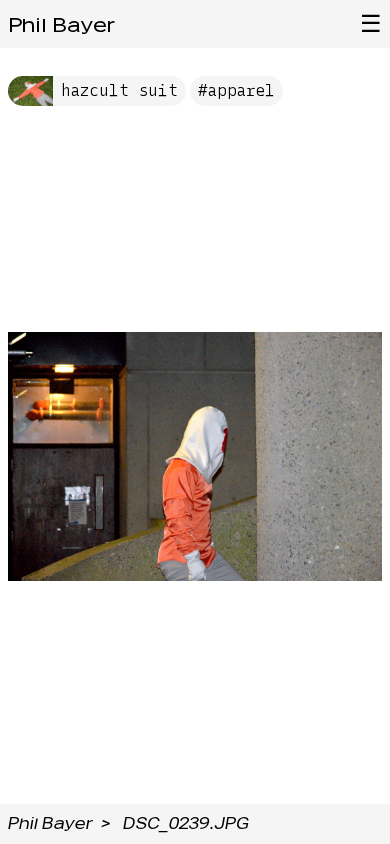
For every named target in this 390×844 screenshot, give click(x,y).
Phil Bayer (61, 25)
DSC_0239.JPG (186, 823)
